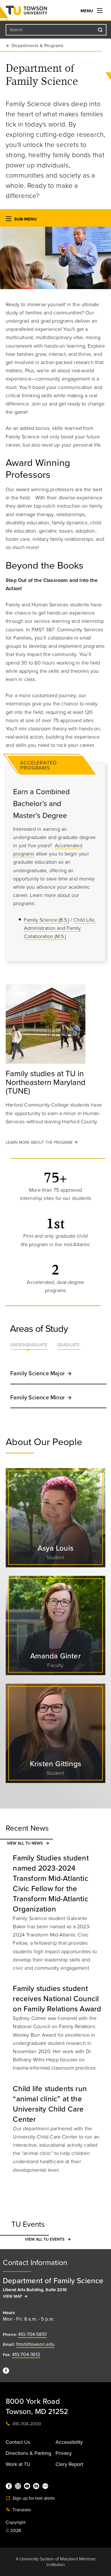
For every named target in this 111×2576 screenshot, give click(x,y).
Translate (21, 2510)
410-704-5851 (32, 2334)
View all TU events (45, 2239)
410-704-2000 (26, 2424)
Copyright (16, 2522)
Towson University (38, 12)
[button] (9, 220)
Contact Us (18, 2442)
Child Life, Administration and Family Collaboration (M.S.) (60, 928)
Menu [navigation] (87, 11)
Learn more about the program (39, 1142)
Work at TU (18, 2464)
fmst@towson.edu (35, 2344)
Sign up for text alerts (33, 2498)
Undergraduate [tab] (29, 1345)
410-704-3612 (26, 2355)
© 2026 (13, 2531)
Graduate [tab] (69, 1345)
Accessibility (69, 2442)
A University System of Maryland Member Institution (56, 2562)
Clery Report (69, 2464)
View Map (13, 2296)
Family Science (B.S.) (47, 920)
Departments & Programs (38, 46)
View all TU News (25, 1843)
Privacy (64, 2453)
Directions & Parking (28, 2453)
